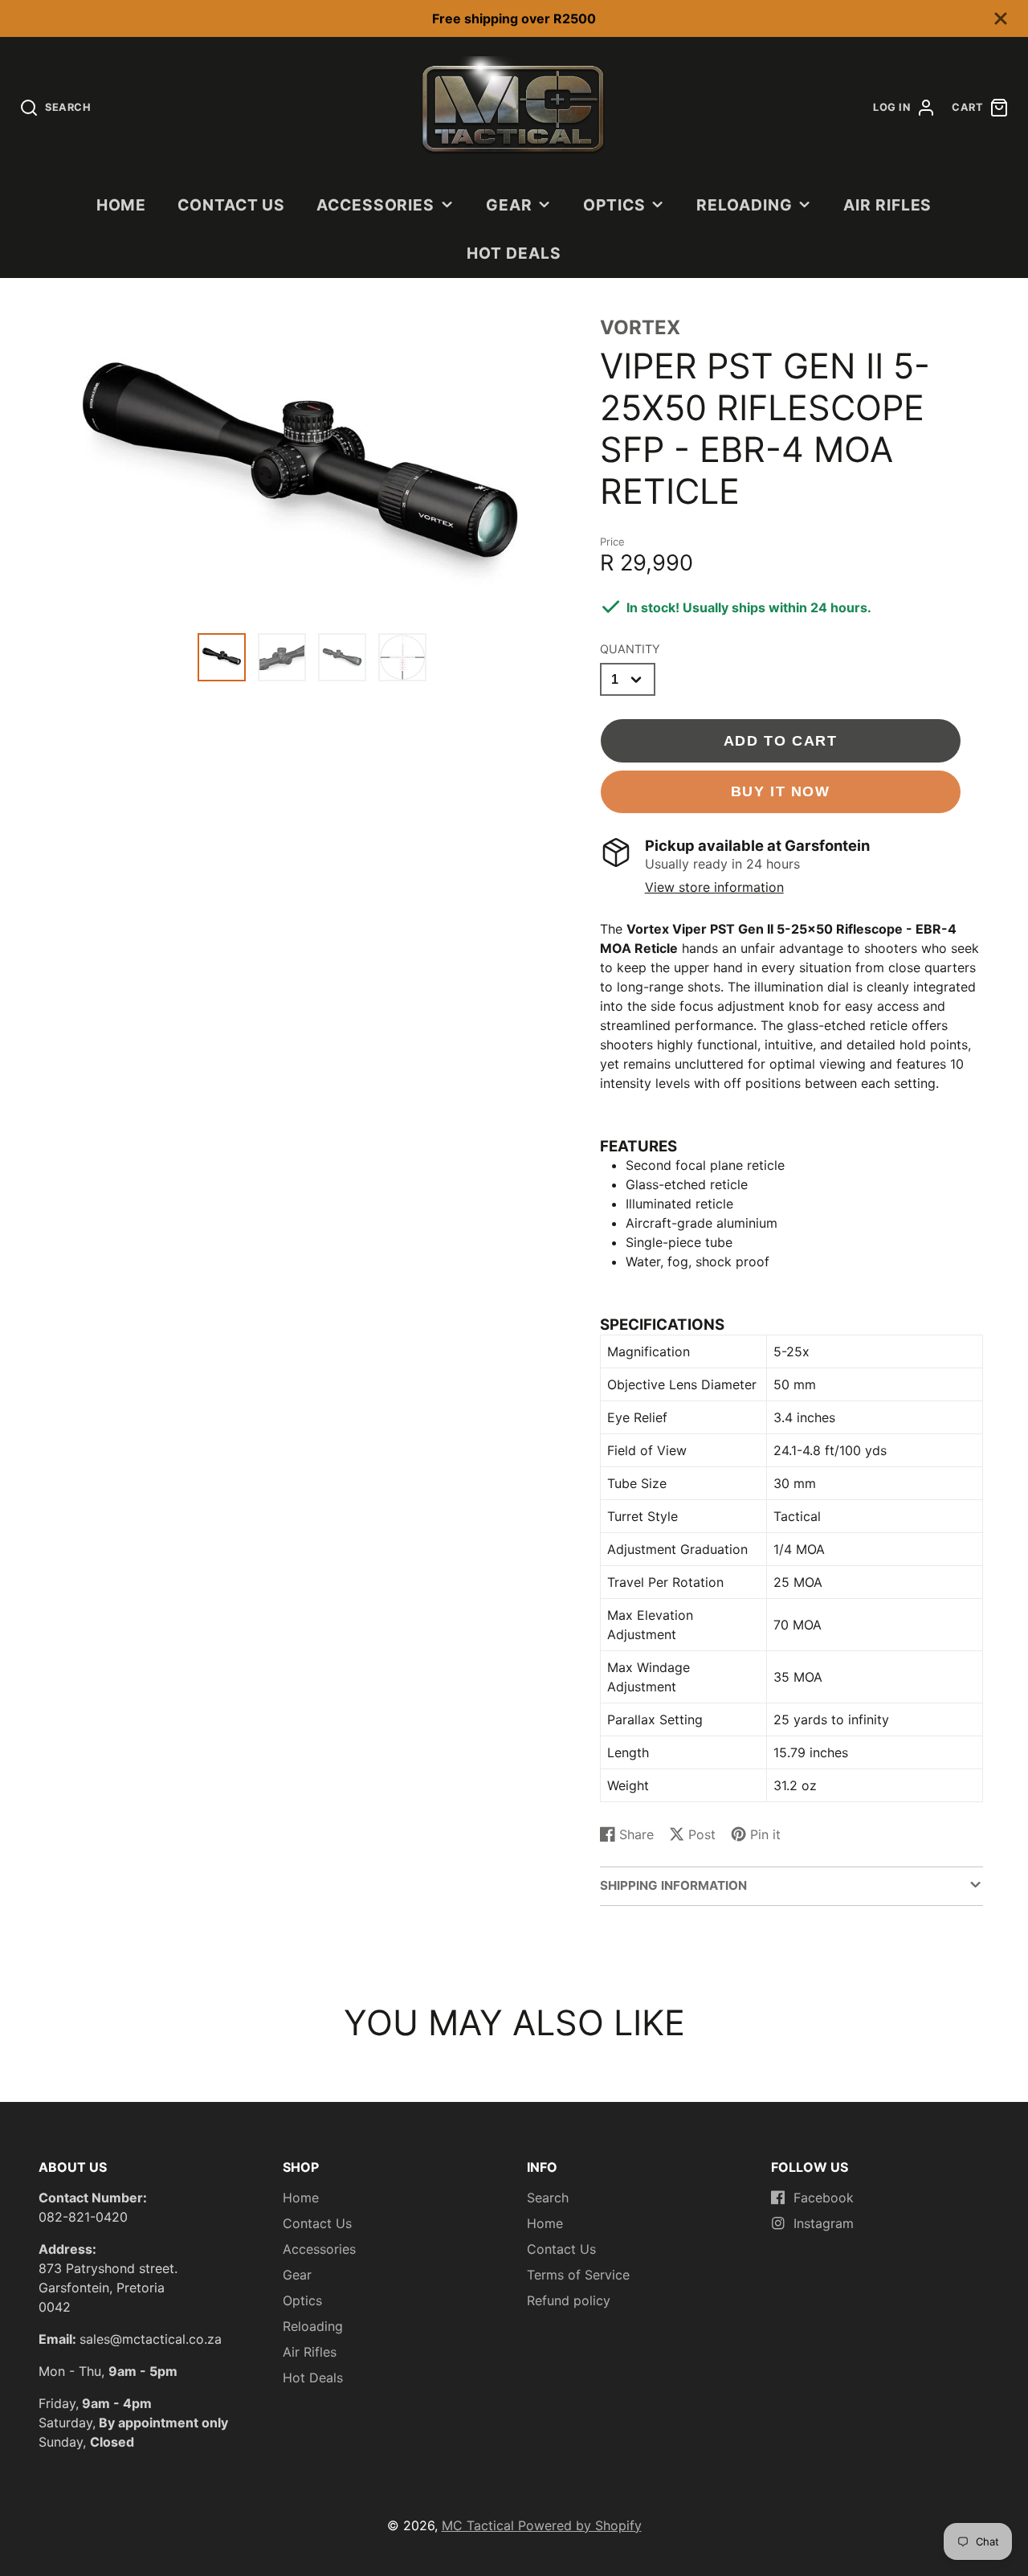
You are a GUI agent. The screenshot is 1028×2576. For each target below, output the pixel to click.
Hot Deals (514, 253)
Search (548, 2198)
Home (122, 205)
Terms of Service (578, 2275)
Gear (509, 205)
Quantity (630, 649)
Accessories (376, 205)
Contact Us (232, 205)
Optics (614, 205)
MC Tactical (480, 2525)
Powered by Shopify (580, 2525)
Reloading (744, 205)
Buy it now (781, 791)
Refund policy (569, 2300)
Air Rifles (888, 205)
